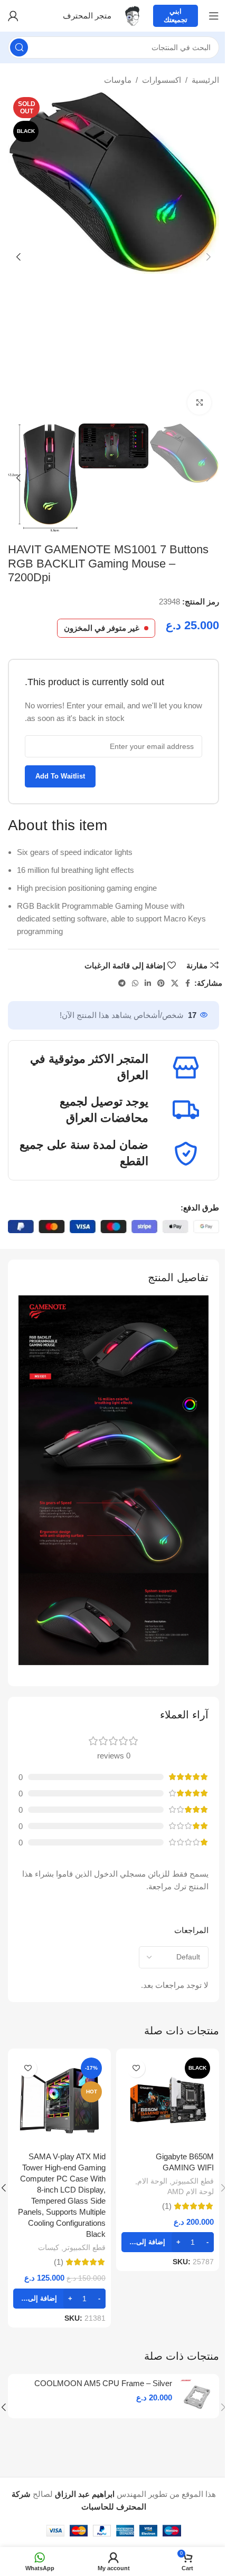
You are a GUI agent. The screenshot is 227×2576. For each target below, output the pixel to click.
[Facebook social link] (188, 983)
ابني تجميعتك (176, 16)
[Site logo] (132, 15)
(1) (167, 2206)
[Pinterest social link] (161, 983)
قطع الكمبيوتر (193, 2181)
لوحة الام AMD (191, 2191)
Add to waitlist (60, 776)
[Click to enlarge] (199, 403)
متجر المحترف (87, 16)
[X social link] (175, 983)
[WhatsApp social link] (135, 983)
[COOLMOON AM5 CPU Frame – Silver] (197, 2396)
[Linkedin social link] (148, 983)
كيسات (49, 2247)
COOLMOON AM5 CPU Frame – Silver (103, 2383)
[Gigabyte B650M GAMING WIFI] (168, 2100)
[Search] (19, 47)
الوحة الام (152, 2181)
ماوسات (118, 80)
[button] (209, 257)
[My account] (13, 16)
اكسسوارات (162, 80)
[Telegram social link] (122, 983)
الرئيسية (205, 80)
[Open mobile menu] (214, 16)
